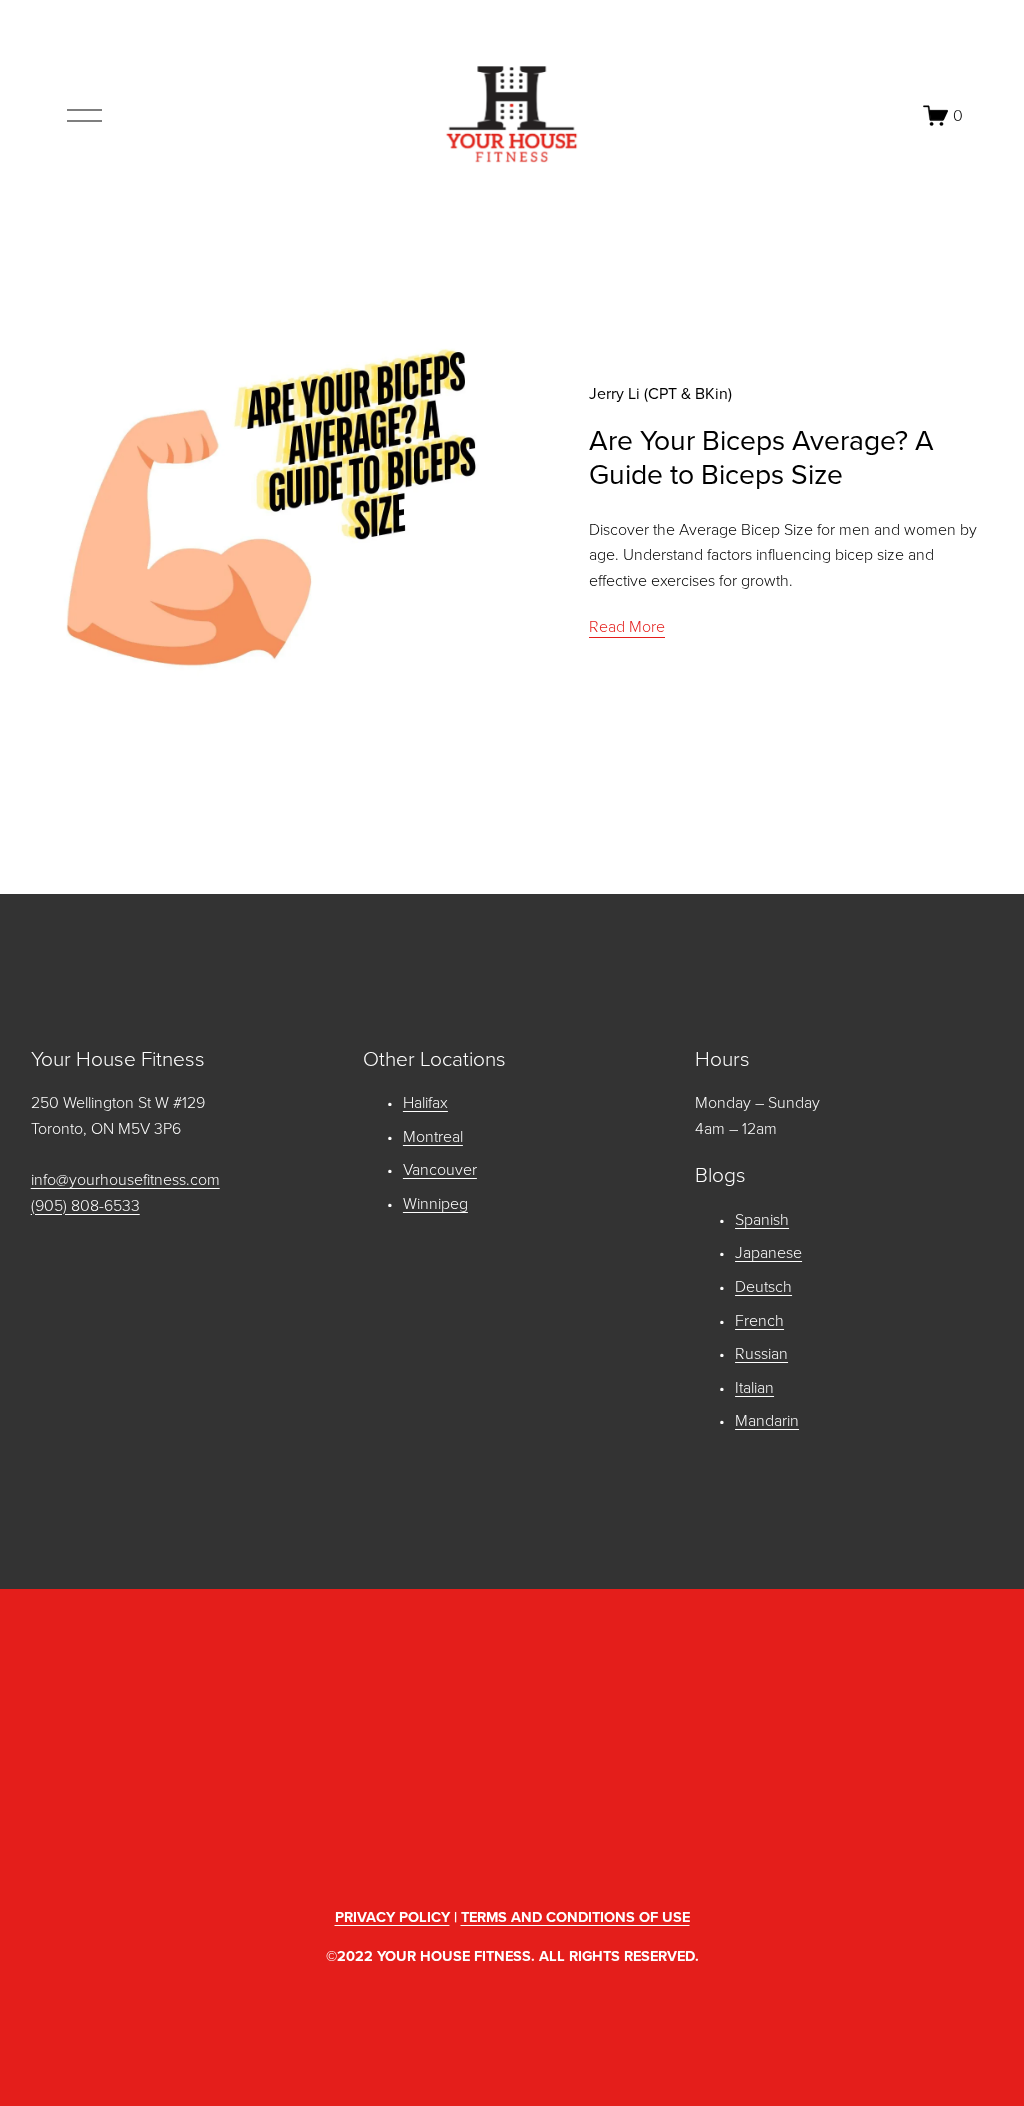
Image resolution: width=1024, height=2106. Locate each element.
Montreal (433, 1136)
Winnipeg (435, 1203)
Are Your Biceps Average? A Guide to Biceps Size (761, 456)
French (759, 1320)
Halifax (425, 1102)
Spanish (762, 1219)
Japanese (768, 1252)
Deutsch (763, 1286)
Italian (754, 1387)
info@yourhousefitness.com (125, 1179)
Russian (761, 1353)
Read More (627, 626)
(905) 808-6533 (85, 1205)
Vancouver (440, 1169)
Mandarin (767, 1420)
